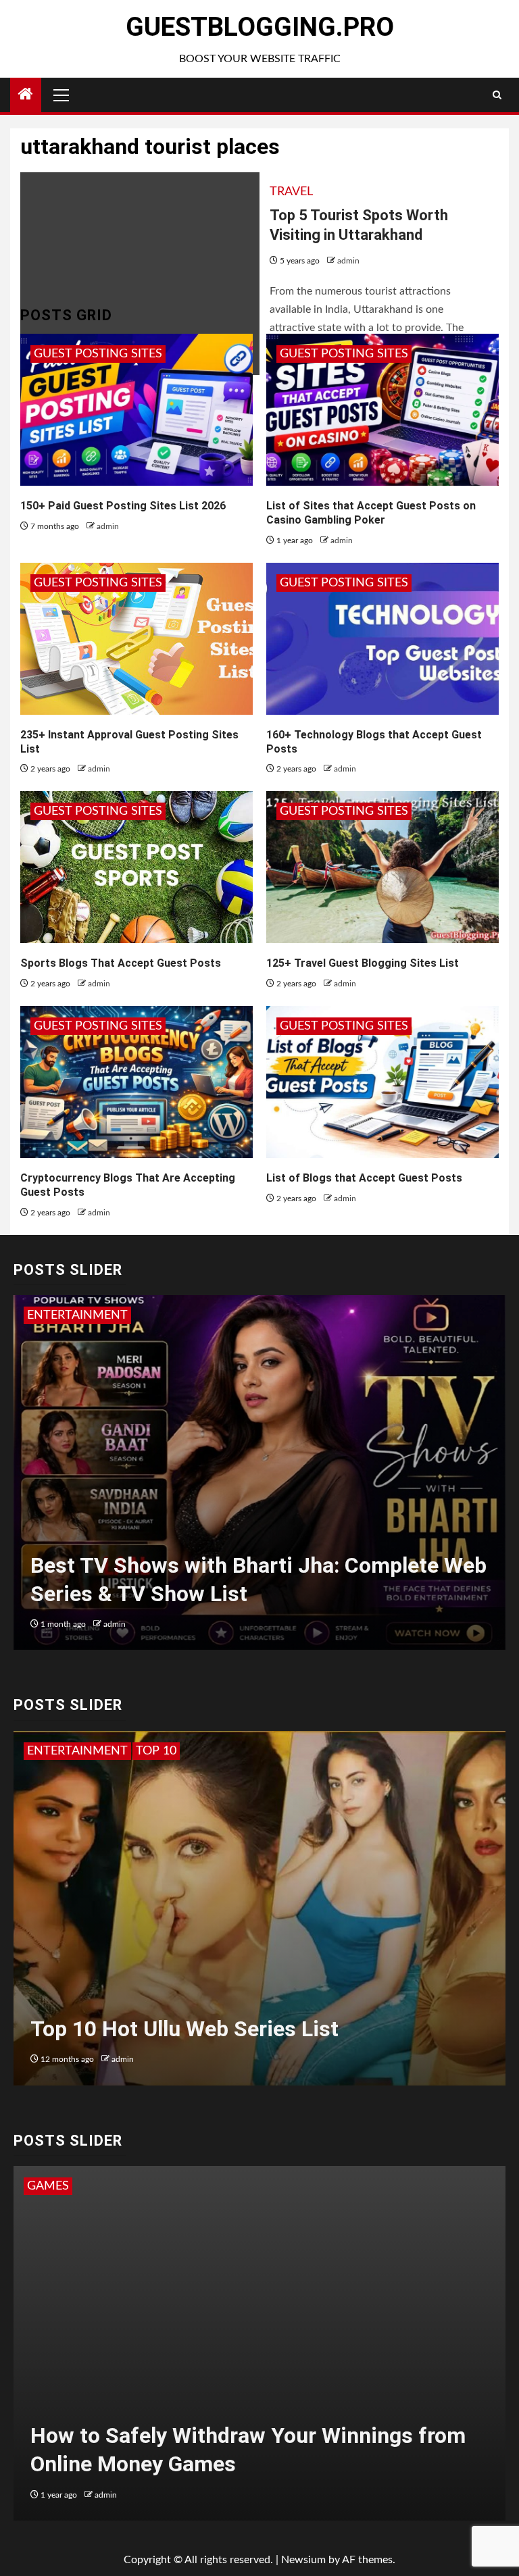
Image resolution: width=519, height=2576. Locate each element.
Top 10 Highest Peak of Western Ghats (220, 2029)
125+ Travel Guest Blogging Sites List (363, 963)
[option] (259, 1479)
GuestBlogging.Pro (260, 27)
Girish (117, 1624)
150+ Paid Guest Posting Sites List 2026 (123, 506)
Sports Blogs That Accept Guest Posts (121, 963)
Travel (291, 192)
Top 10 (47, 1751)
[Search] (497, 95)
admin (348, 261)
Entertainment (77, 1315)
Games (48, 2186)
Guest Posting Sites (98, 354)
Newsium (303, 2560)
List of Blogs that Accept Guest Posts (364, 1178)
